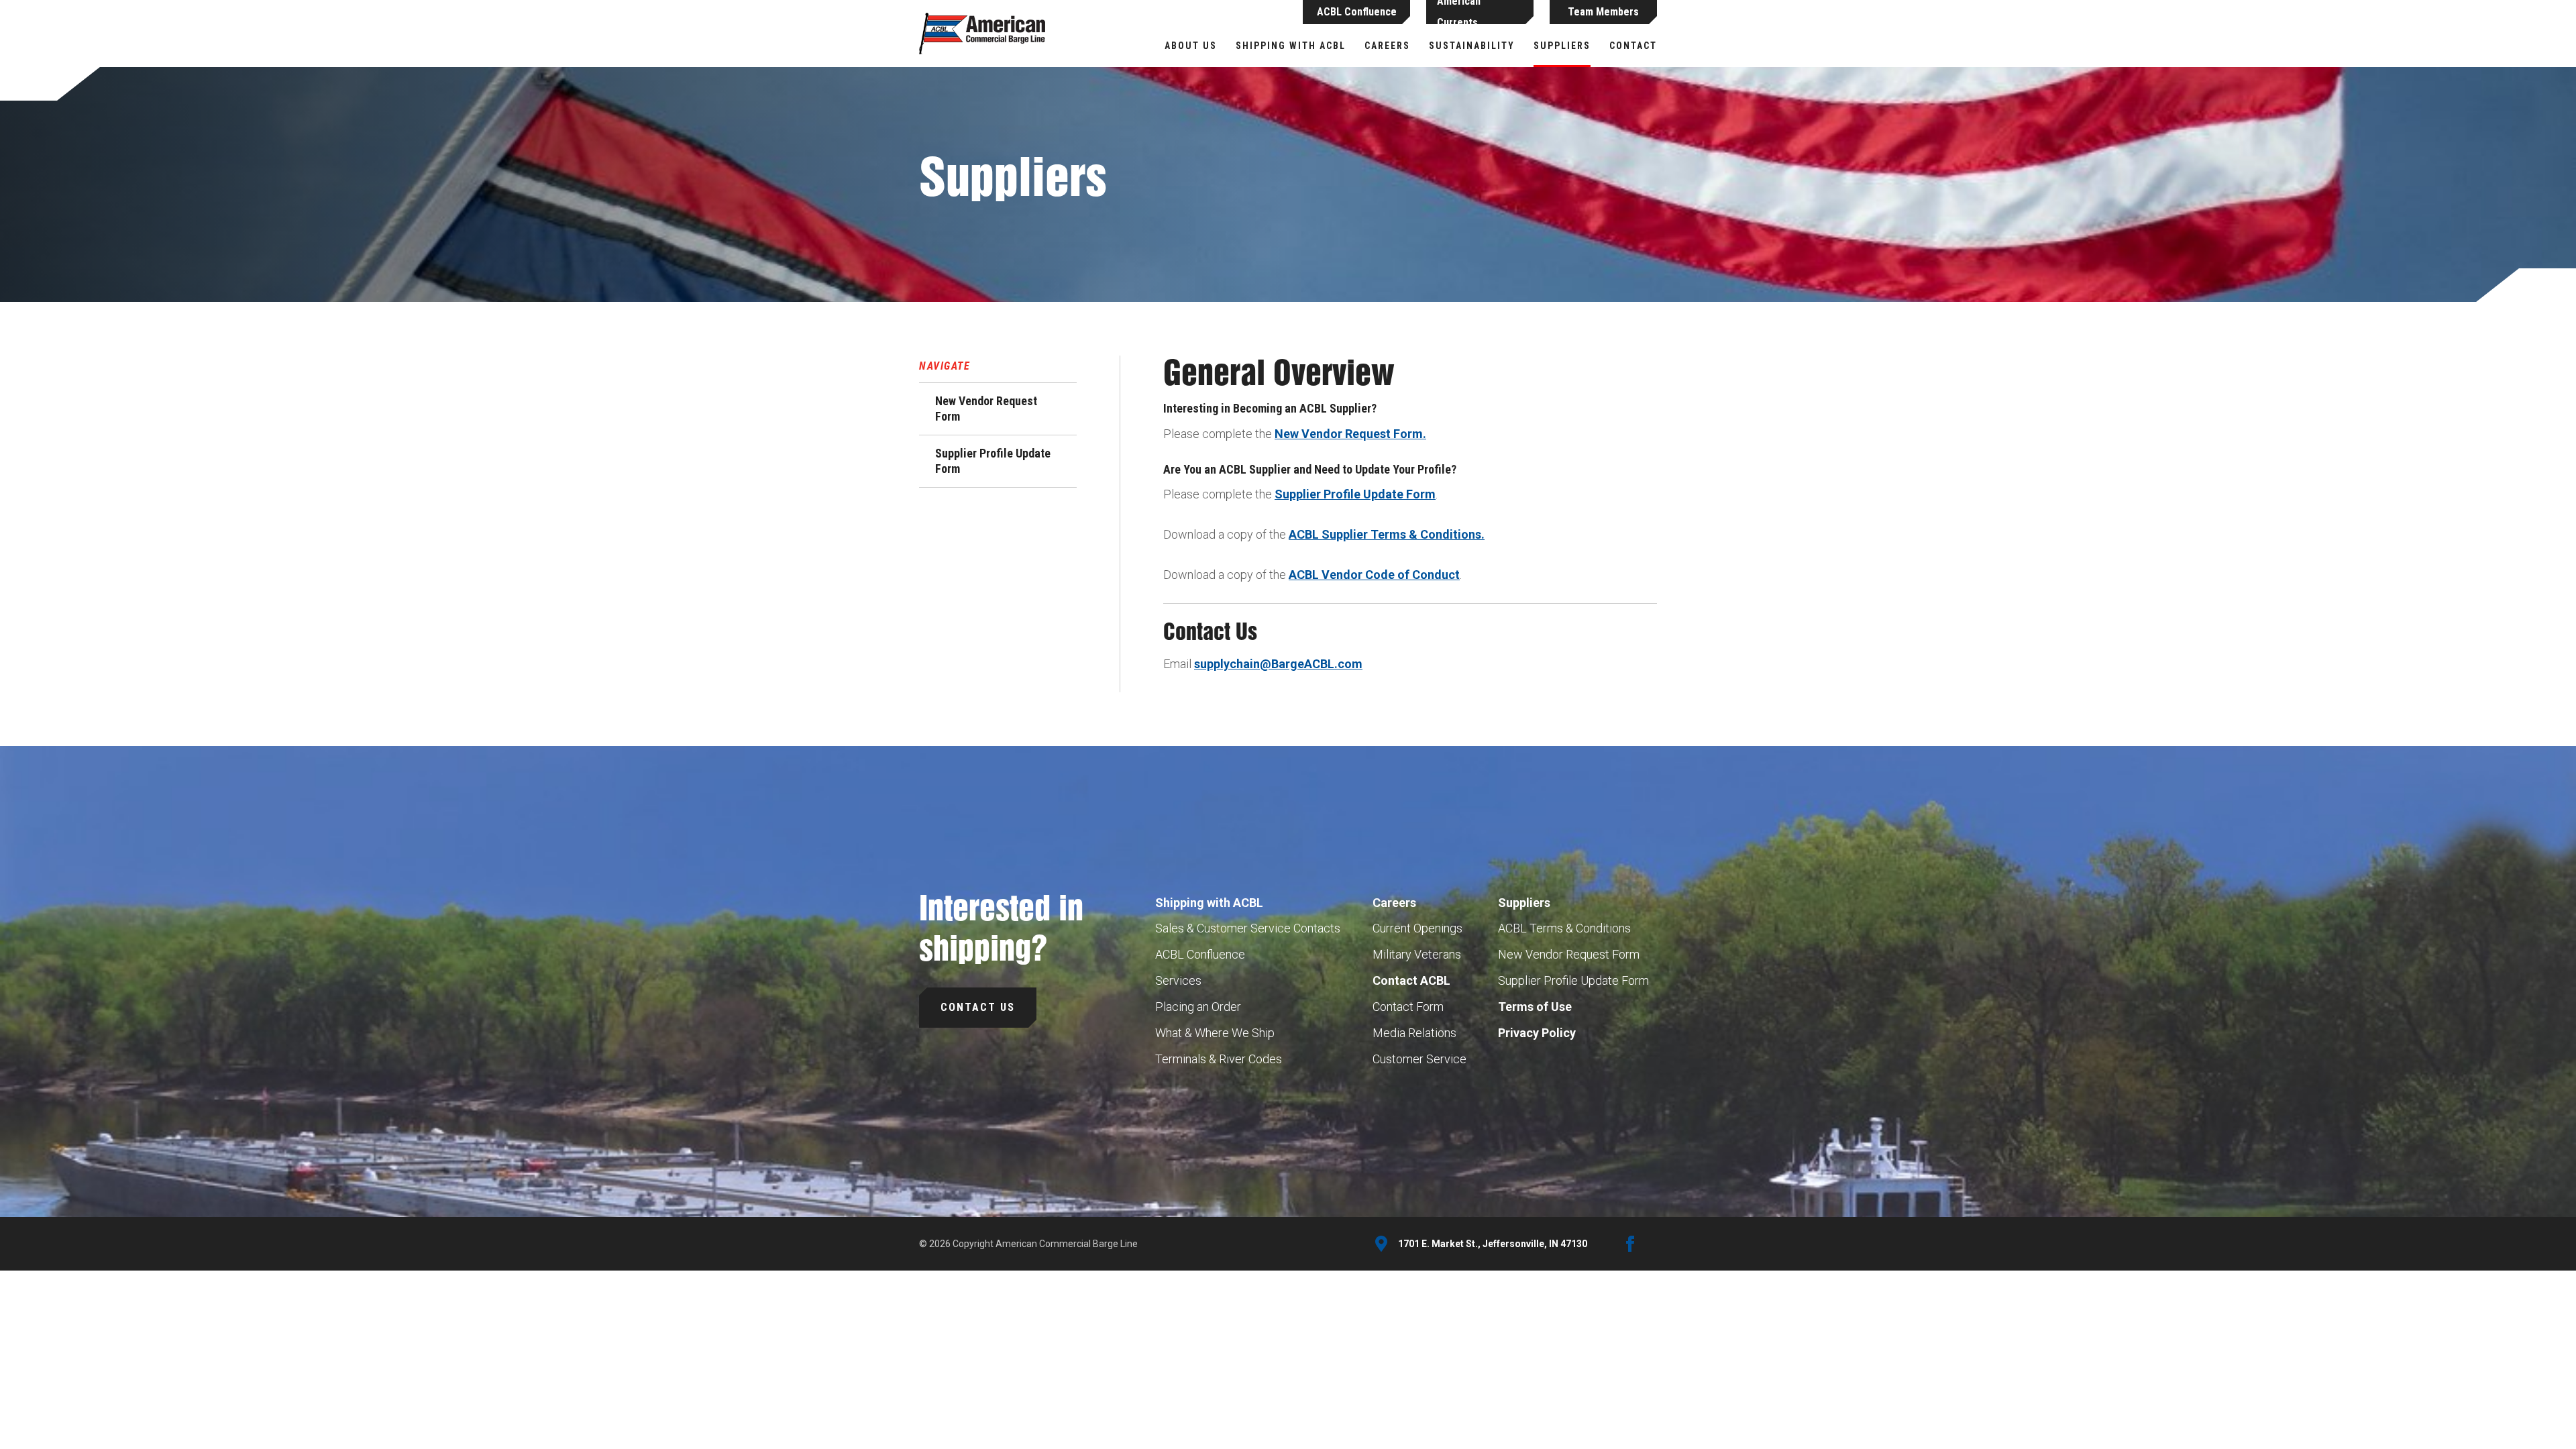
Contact (1633, 46)
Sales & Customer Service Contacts (1248, 928)
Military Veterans (1417, 954)
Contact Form (1408, 1007)
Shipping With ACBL (1291, 46)
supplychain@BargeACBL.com (1278, 664)
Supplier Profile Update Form (993, 461)
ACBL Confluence (1357, 12)
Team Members (1603, 12)
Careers (1387, 46)
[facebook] (1630, 1244)
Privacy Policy (1537, 1033)
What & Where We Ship (1215, 1033)
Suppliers (1562, 46)
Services (1178, 980)
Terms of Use (1535, 1007)
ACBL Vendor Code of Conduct (1374, 575)
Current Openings (1417, 928)
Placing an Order (1198, 1007)
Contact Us (978, 1007)
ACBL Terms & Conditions (1564, 928)
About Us (1191, 46)
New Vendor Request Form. (1350, 434)
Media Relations (1414, 1033)
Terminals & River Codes (1219, 1059)
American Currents (1459, 12)
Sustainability (1472, 46)
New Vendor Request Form (986, 409)
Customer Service (1419, 1059)
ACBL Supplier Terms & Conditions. (1387, 534)
